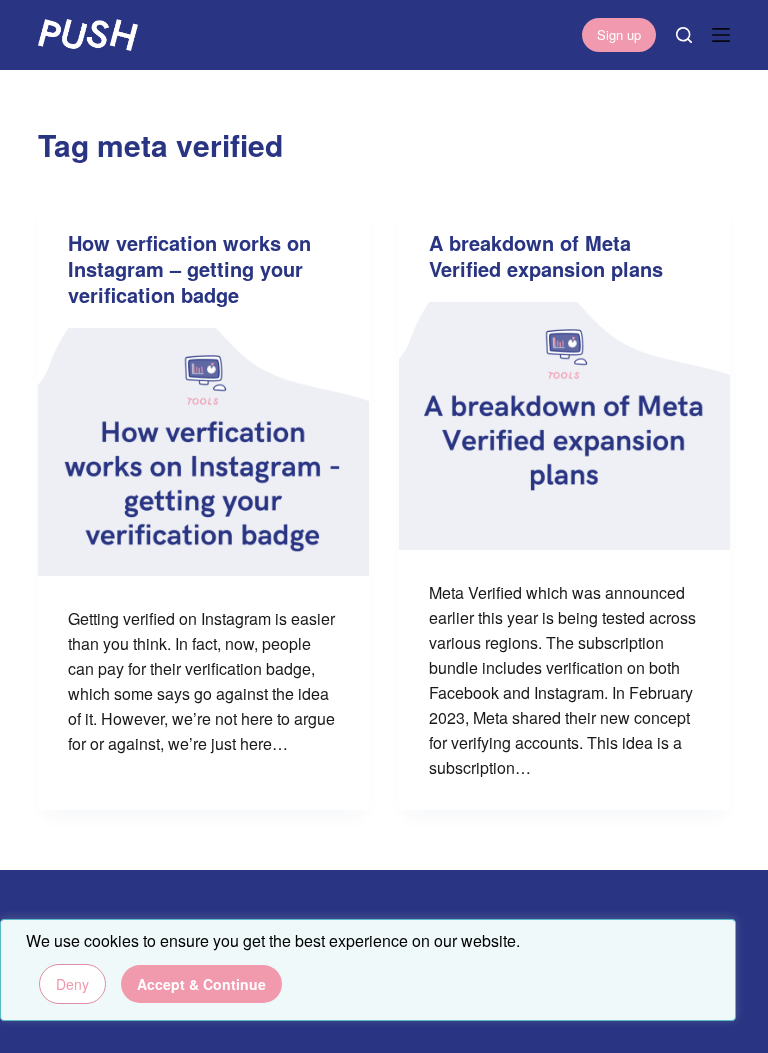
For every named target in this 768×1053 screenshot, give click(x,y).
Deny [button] (72, 984)
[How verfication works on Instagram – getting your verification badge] (203, 452)
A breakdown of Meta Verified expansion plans (546, 255)
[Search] (684, 35)
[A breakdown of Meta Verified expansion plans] (564, 426)
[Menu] (721, 35)
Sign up (619, 34)
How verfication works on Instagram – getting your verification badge (189, 268)
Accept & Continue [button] (201, 984)
